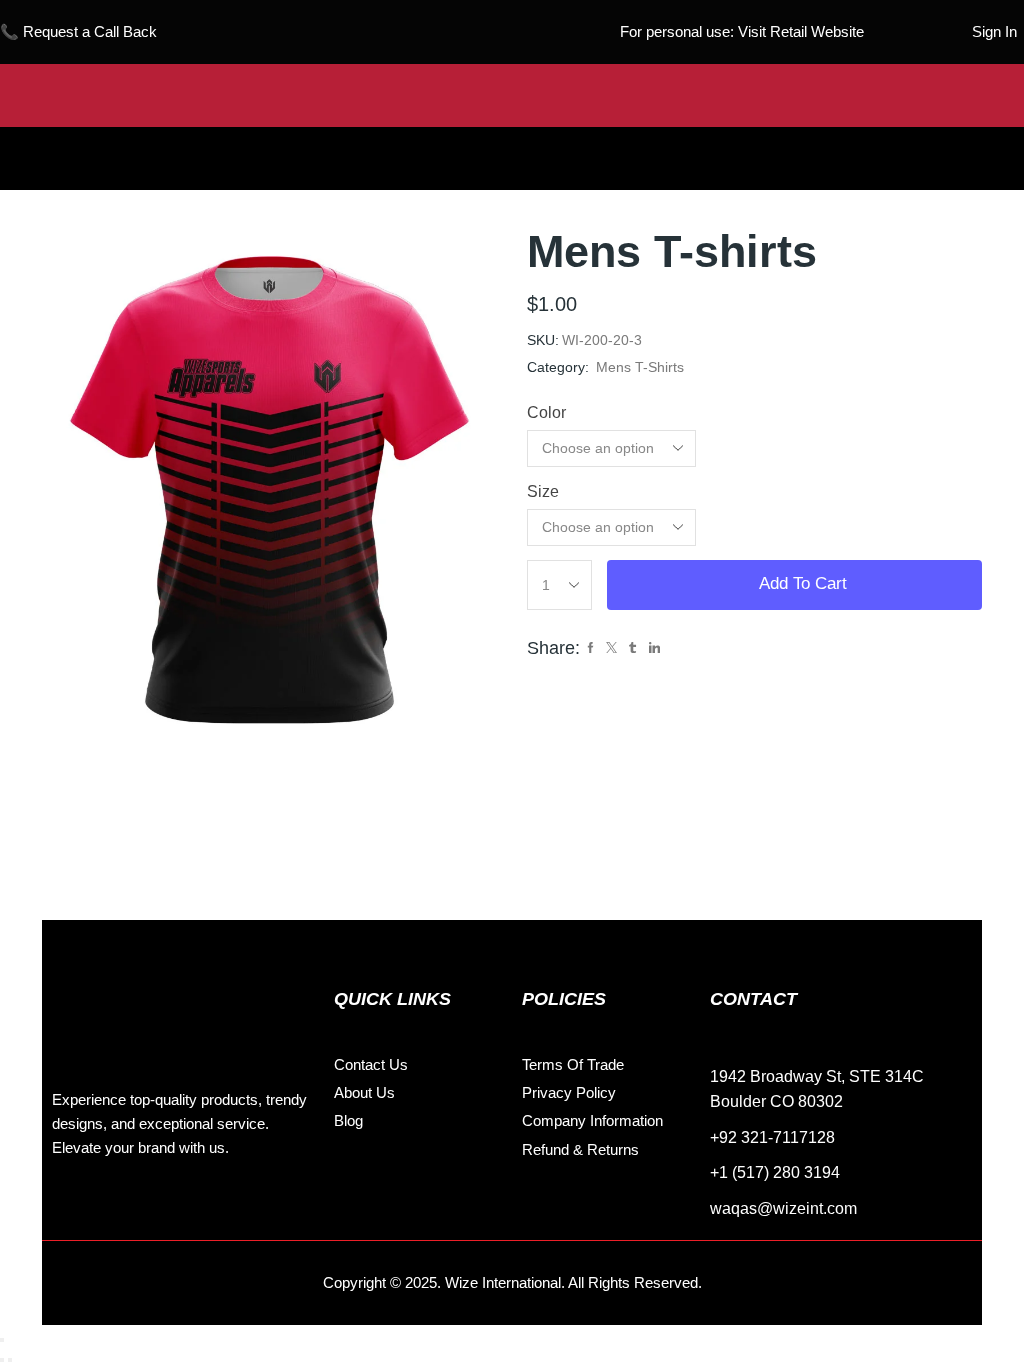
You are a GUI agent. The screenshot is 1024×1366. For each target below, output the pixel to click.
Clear (727, 527)
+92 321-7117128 (772, 1137)
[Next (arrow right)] (10, 1360)
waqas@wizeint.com (783, 1208)
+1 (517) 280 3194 (775, 1172)
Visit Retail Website (801, 31)
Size (543, 491)
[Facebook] (72, 1210)
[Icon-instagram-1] (117, 1210)
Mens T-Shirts (640, 367)
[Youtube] (207, 1210)
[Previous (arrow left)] (2, 1360)
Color (546, 412)
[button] (512, 143)
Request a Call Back (90, 31)
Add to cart (803, 583)
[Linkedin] (162, 1210)
